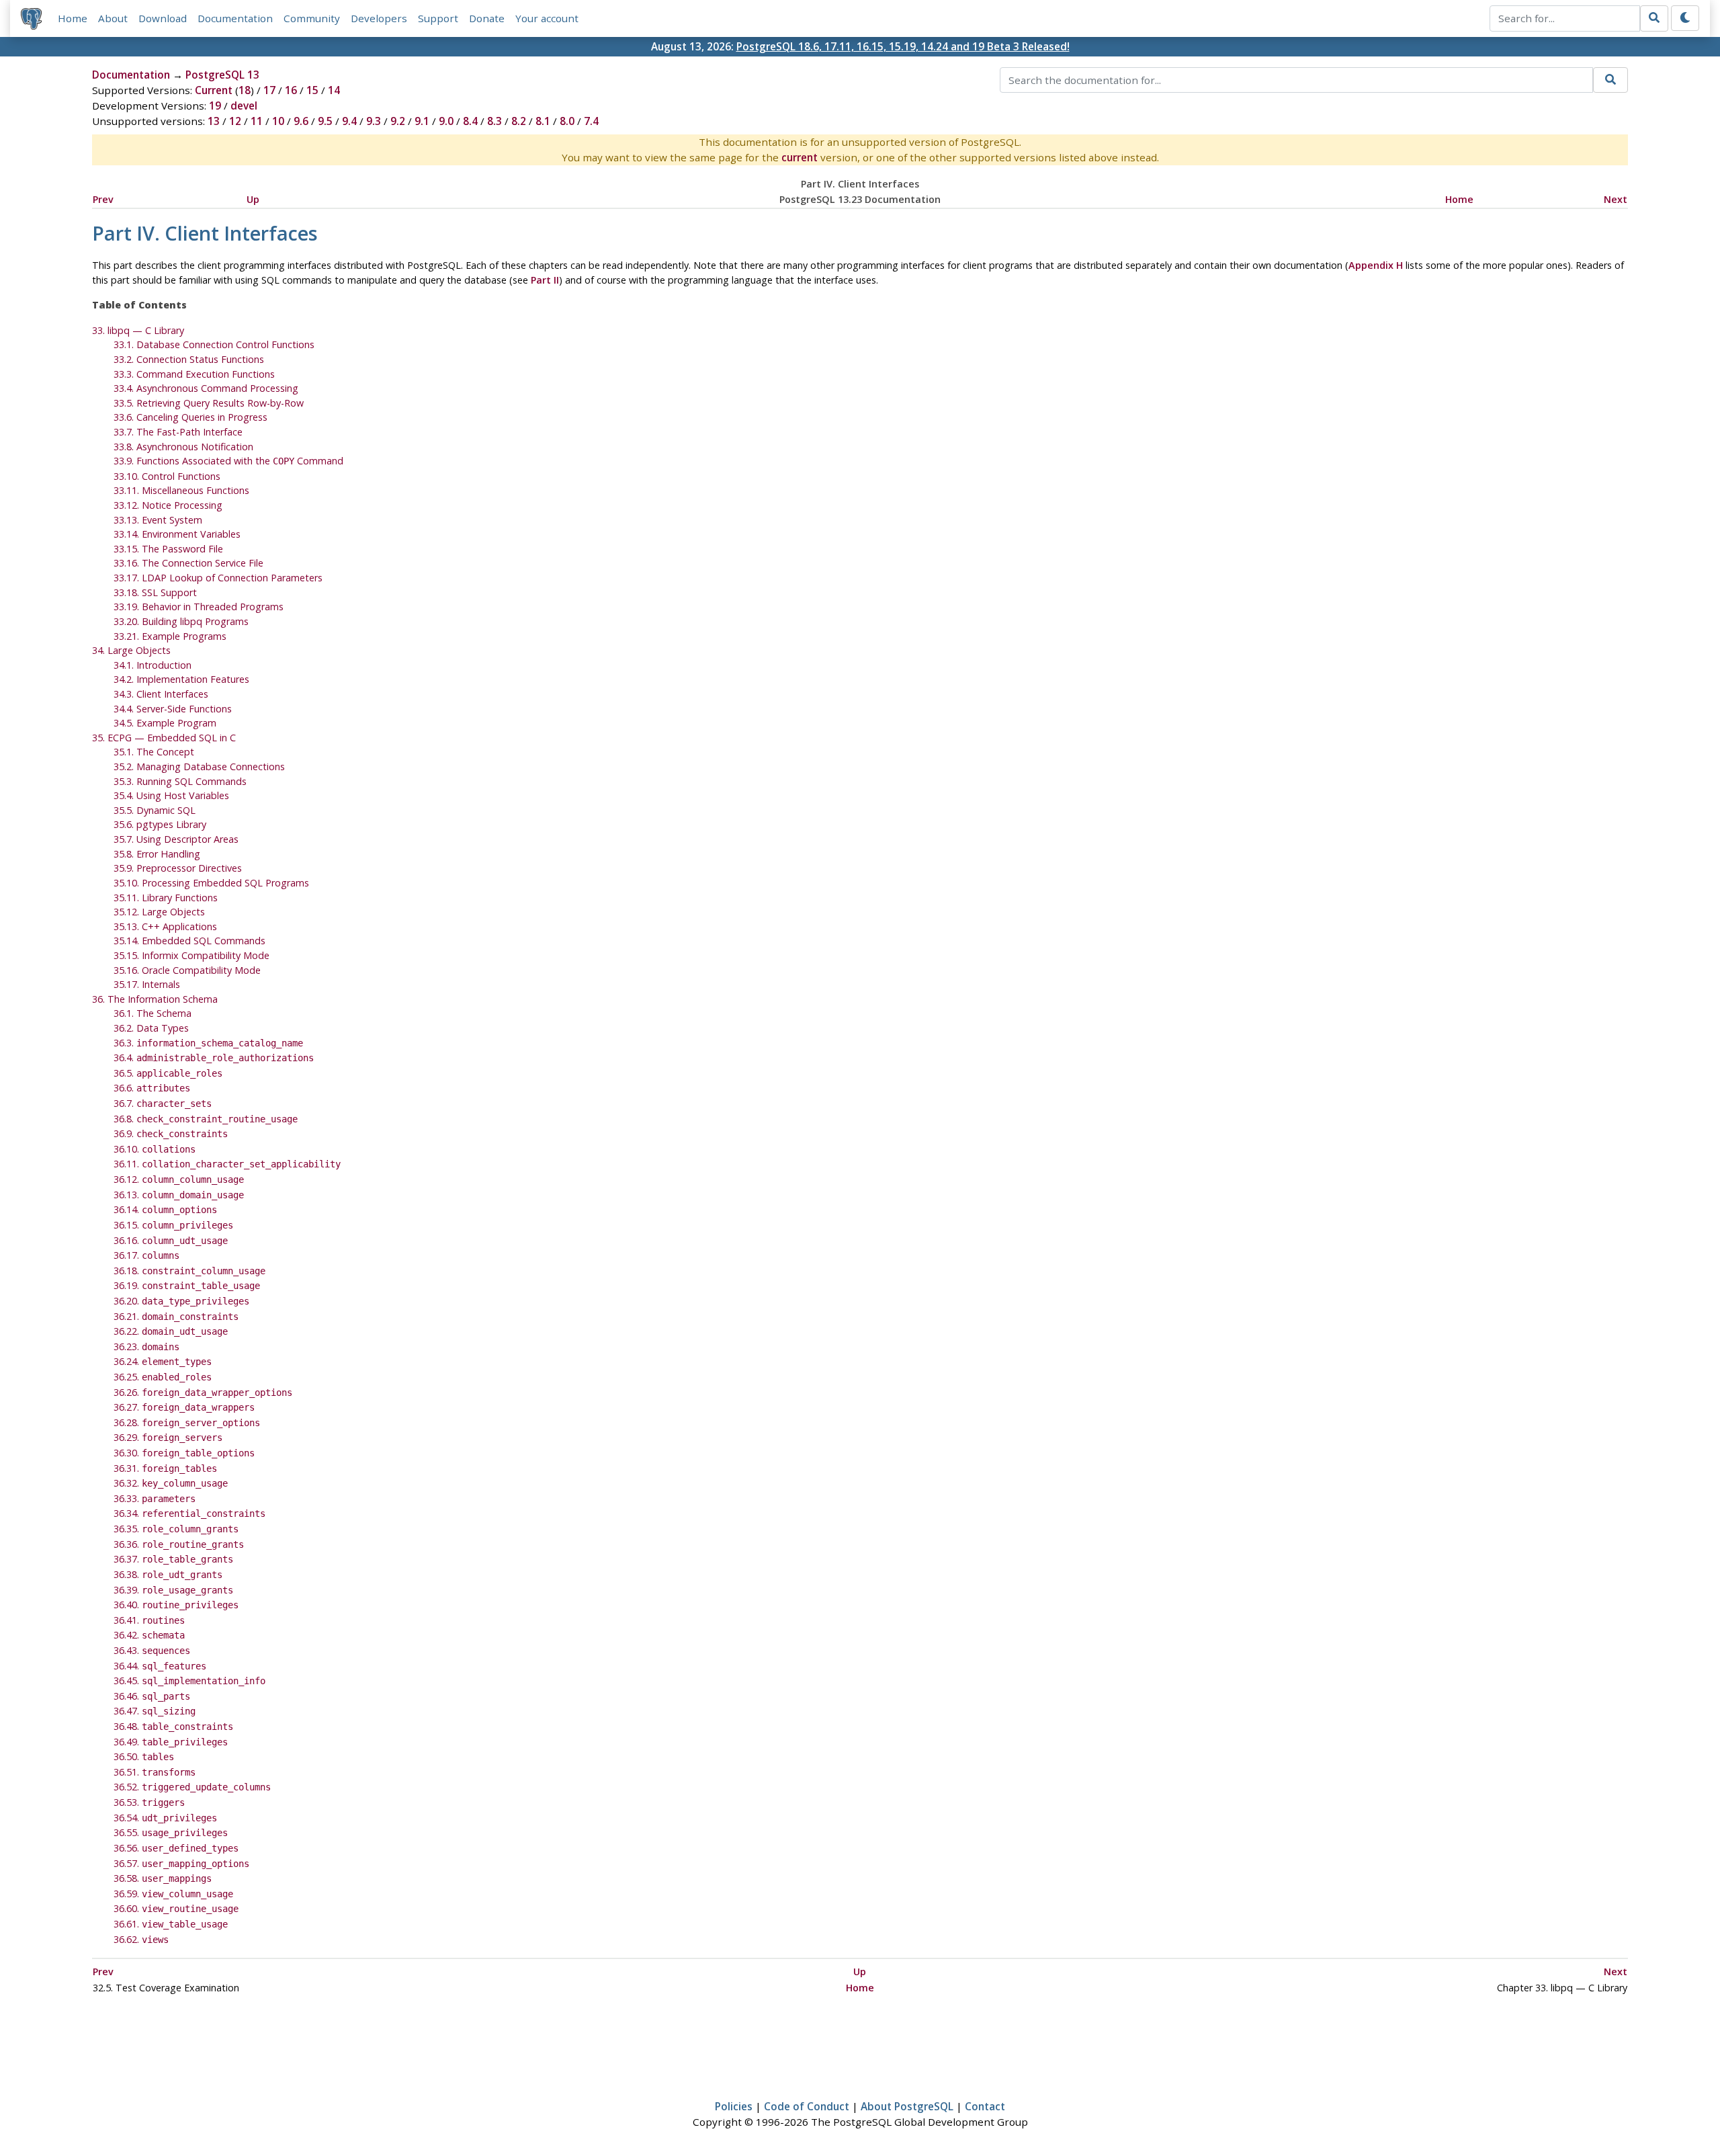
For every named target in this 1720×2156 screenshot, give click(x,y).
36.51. (155, 1772)
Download (163, 18)
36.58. (163, 1878)
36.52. (192, 1787)
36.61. (171, 1924)
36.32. (171, 1483)
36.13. (179, 1195)
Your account (547, 18)
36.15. (173, 1225)
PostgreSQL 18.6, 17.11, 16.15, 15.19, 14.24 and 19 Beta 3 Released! (903, 46)
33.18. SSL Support (155, 592)
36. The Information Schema (155, 999)
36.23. (146, 1346)
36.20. (181, 1301)
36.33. (155, 1498)
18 (245, 90)
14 (334, 90)
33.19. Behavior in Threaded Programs (199, 607)
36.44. (160, 1666)
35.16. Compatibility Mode (187, 970)
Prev (103, 199)
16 (291, 90)
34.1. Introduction (153, 665)
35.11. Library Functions (166, 898)
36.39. (173, 1590)
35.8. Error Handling (157, 854)
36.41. (149, 1620)
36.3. (208, 1043)
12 (235, 121)
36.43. (152, 1650)
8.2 (519, 121)
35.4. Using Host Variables (171, 795)
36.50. (144, 1756)
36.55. (171, 1832)
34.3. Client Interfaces (161, 694)
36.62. (141, 1939)
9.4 (349, 121)
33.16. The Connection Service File (188, 563)
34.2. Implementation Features (181, 679)
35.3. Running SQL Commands (180, 781)
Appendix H (1376, 265)
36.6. (152, 1088)
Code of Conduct (807, 2106)
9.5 (325, 121)
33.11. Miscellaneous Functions (181, 490)
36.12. (179, 1179)
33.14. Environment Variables (177, 534)
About (113, 18)
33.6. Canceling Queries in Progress (190, 417)
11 (257, 121)
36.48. (173, 1726)
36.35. (176, 1529)
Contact (985, 2106)
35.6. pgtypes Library (160, 824)
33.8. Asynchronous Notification (183, 447)
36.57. (181, 1863)
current (800, 157)
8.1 (543, 121)
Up (253, 199)
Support (438, 18)
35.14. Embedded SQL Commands (189, 941)
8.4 (470, 121)
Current (214, 90)
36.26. (203, 1392)
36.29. (168, 1437)
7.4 (591, 121)
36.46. (152, 1696)
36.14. (165, 1209)
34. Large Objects (131, 650)
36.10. (155, 1149)
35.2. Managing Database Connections (199, 766)
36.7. (163, 1103)
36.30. (184, 1453)
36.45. (189, 1681)
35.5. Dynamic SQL (155, 810)
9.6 (301, 121)
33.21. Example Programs (170, 636)
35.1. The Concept (154, 752)
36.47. (155, 1711)
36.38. (168, 1574)
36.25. (163, 1377)
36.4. (214, 1058)
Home (73, 18)
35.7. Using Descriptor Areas (176, 839)
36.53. (149, 1802)
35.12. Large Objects (159, 912)
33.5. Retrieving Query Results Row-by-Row (209, 403)
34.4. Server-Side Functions (173, 709)
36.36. (179, 1544)
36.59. (173, 1894)
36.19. (187, 1285)
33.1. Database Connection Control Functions (214, 344)
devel (244, 106)
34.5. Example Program (165, 723)
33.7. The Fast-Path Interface (178, 432)
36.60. (176, 1908)
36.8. (206, 1119)
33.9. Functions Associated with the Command (228, 461)
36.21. (176, 1316)
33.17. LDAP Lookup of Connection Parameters (218, 578)
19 (215, 106)
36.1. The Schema (153, 1013)
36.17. (146, 1255)
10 (278, 121)
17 (269, 90)
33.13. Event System (158, 520)
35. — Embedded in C (164, 738)
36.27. (184, 1407)
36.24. (163, 1361)
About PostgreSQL (907, 2106)
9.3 (374, 121)
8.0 (567, 121)
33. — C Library (138, 330)
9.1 (422, 121)
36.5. (168, 1073)
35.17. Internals (147, 984)
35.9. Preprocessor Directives (178, 868)
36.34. (189, 1513)
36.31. (165, 1468)
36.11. (227, 1164)
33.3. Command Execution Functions (194, 374)
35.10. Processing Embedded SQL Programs (211, 883)
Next (1616, 199)
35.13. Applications (165, 926)
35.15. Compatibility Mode (191, 955)
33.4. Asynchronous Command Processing (206, 388)
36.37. (173, 1559)
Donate (487, 18)
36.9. (171, 1133)
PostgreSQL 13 (222, 75)
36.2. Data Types (151, 1028)
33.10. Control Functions (167, 476)
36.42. (149, 1635)
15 (312, 90)
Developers (379, 18)
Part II (545, 280)
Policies (734, 2106)
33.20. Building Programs (181, 621)
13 (214, 121)
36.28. (187, 1422)
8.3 (494, 121)
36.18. (189, 1271)
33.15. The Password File (168, 549)
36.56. (176, 1848)
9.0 (446, 121)
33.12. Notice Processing (168, 505)
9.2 (398, 121)
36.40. (176, 1605)
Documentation (235, 18)
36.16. (171, 1240)
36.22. (171, 1331)
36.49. (171, 1742)
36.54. (165, 1818)
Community (312, 18)
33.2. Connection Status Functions (189, 359)
